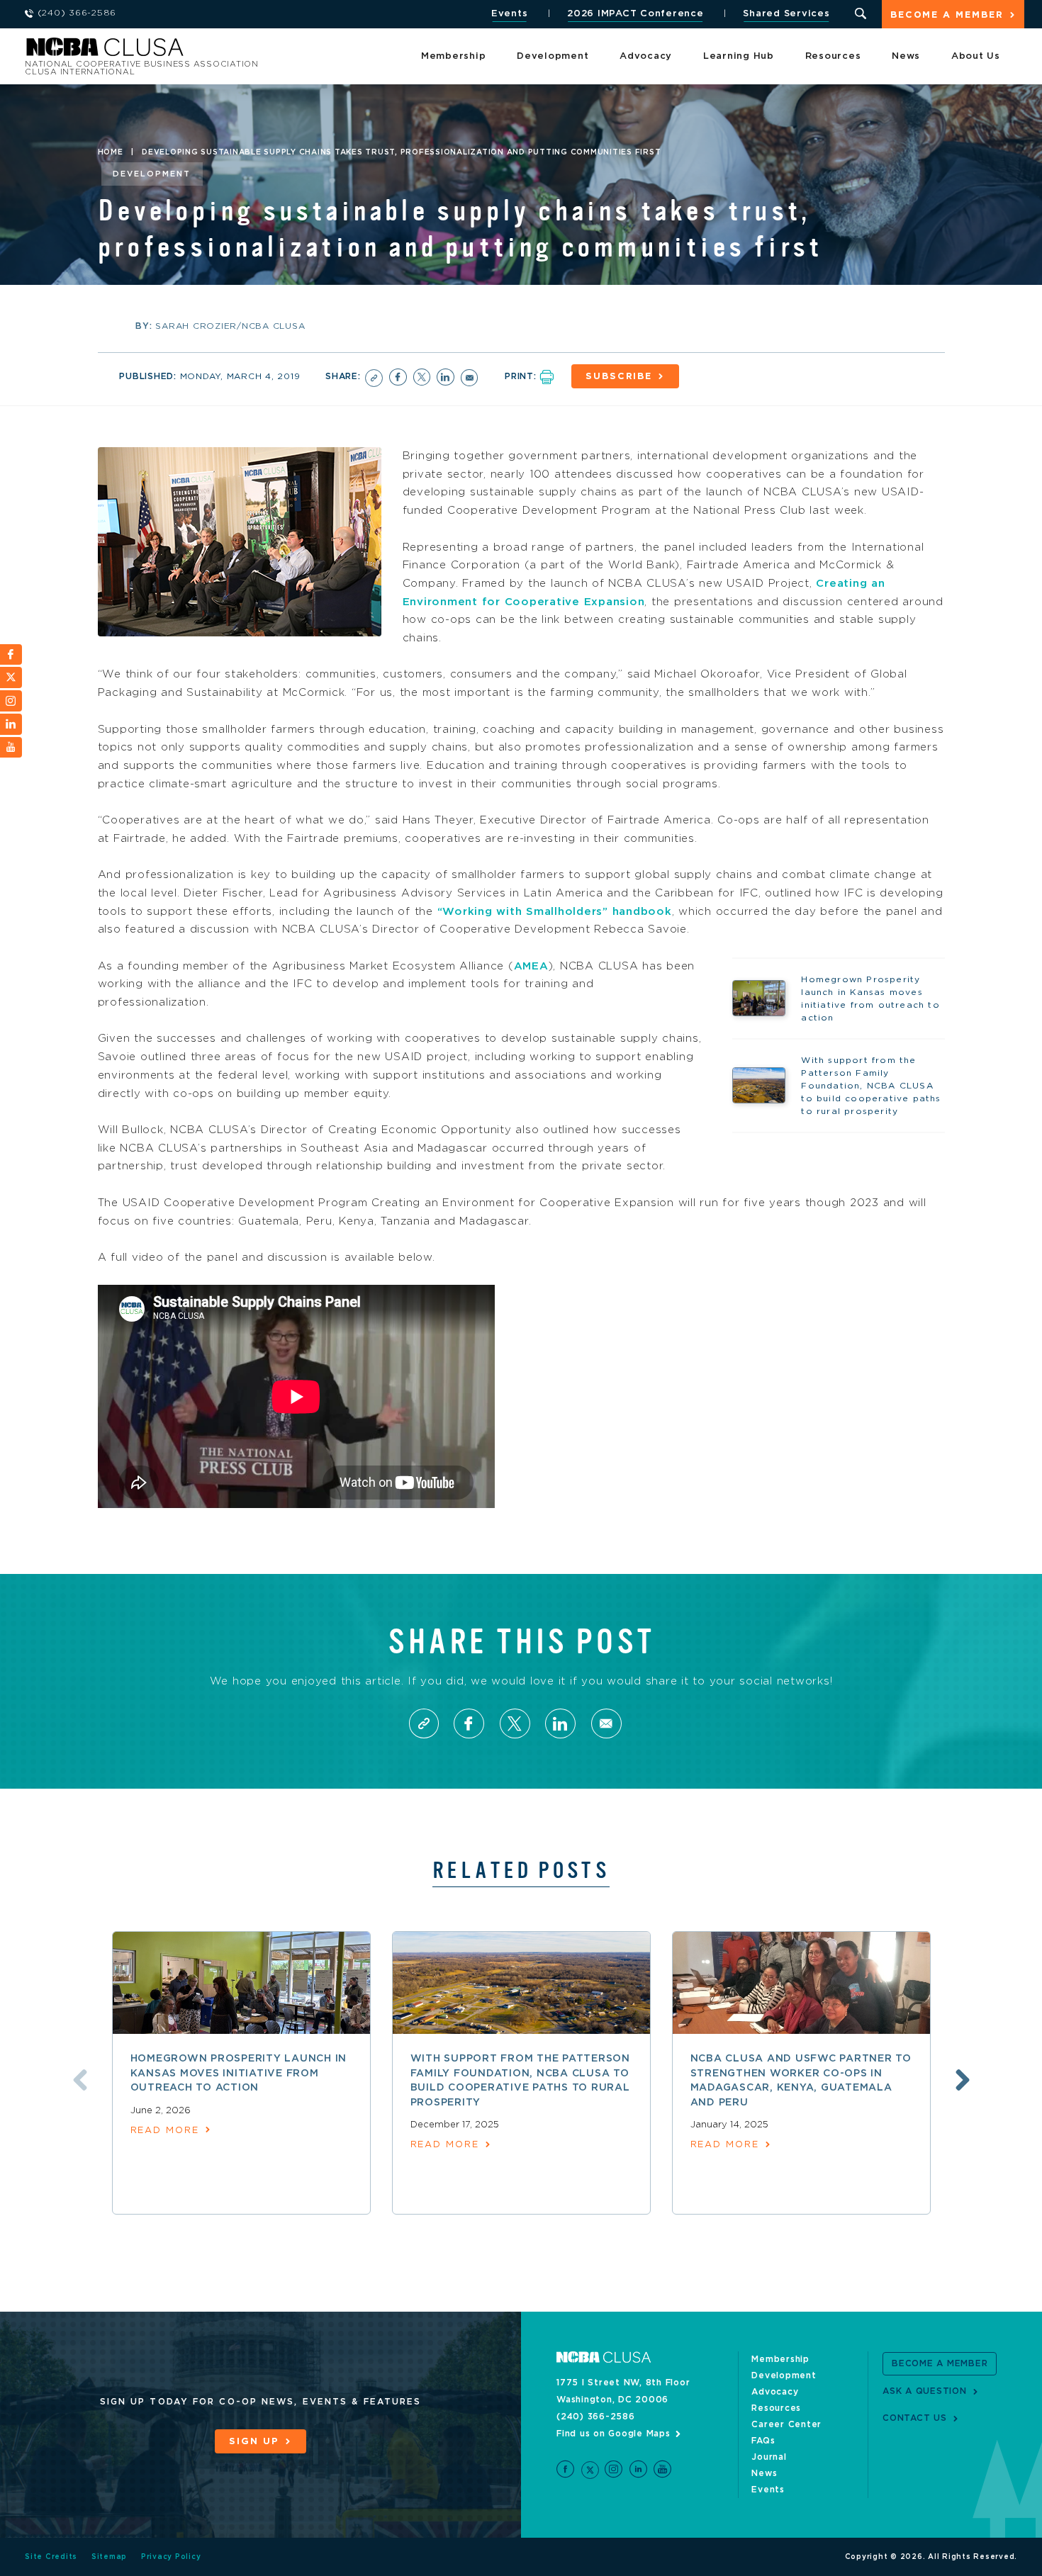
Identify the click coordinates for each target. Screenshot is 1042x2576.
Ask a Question (925, 2391)
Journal (769, 2457)
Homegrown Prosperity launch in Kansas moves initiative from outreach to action (239, 2073)
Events (510, 14)
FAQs (763, 2441)
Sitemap (109, 2557)
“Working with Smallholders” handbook (555, 912)
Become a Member (947, 15)
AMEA (531, 966)
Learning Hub (739, 56)
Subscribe (619, 377)
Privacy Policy (171, 2557)
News (906, 56)
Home (111, 152)
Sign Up (254, 2442)
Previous (80, 2080)
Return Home (214, 51)
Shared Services (786, 14)
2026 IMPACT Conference (635, 14)
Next (963, 2080)
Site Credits (51, 2557)
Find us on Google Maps (614, 2434)
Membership (454, 56)
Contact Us (915, 2418)
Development (553, 56)
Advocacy (646, 56)
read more (165, 2131)
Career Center (786, 2424)
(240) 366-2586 (596, 2417)
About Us (976, 56)
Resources (833, 56)
